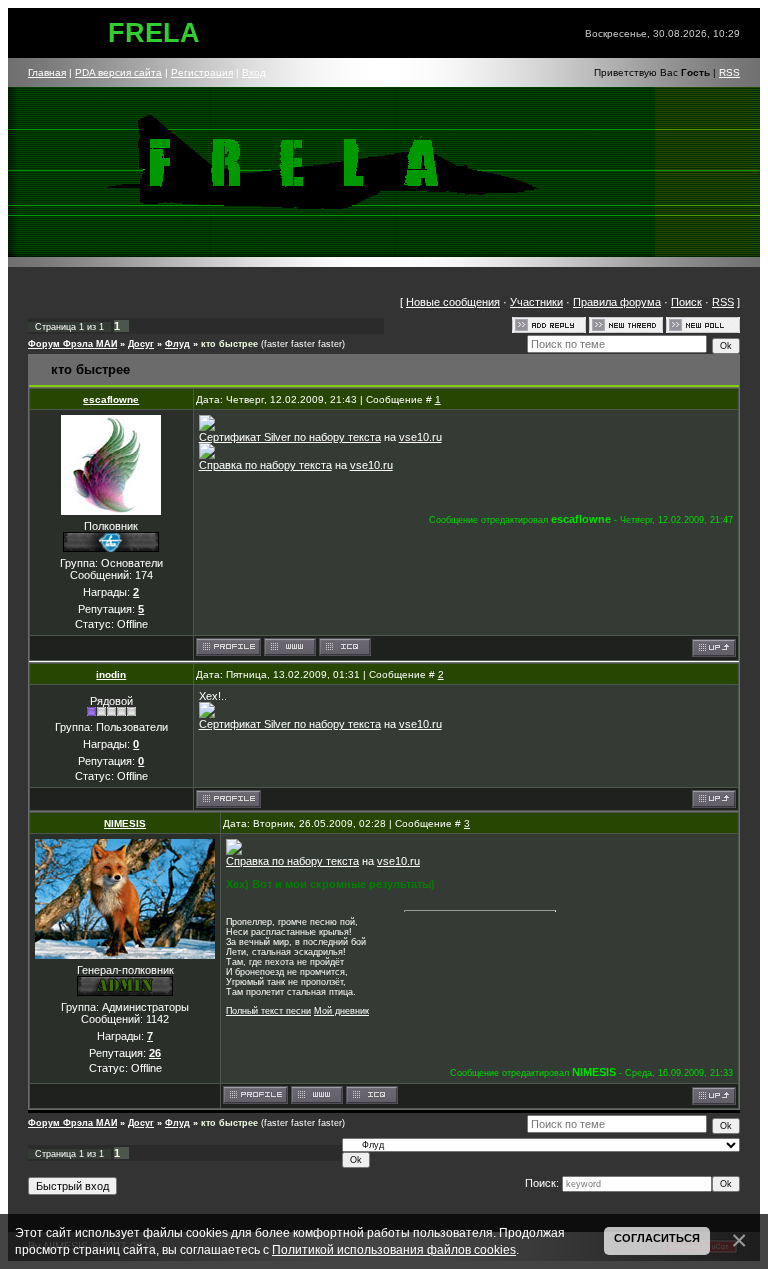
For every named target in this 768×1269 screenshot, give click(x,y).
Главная (47, 72)
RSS (729, 72)
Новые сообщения (453, 302)
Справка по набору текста (265, 465)
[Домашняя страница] (290, 647)
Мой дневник (341, 1011)
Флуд (177, 344)
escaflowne (111, 399)
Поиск (686, 302)
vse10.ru (420, 437)
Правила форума (617, 302)
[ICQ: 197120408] (345, 647)
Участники (536, 302)
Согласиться (657, 1238)
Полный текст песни (268, 1011)
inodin (111, 674)
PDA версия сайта (118, 72)
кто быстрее (229, 344)
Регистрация (202, 72)
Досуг (141, 344)
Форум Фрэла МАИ (72, 344)
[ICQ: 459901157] (372, 1095)
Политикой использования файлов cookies (394, 1249)
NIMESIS (125, 823)
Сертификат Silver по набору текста (290, 437)
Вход (254, 72)
